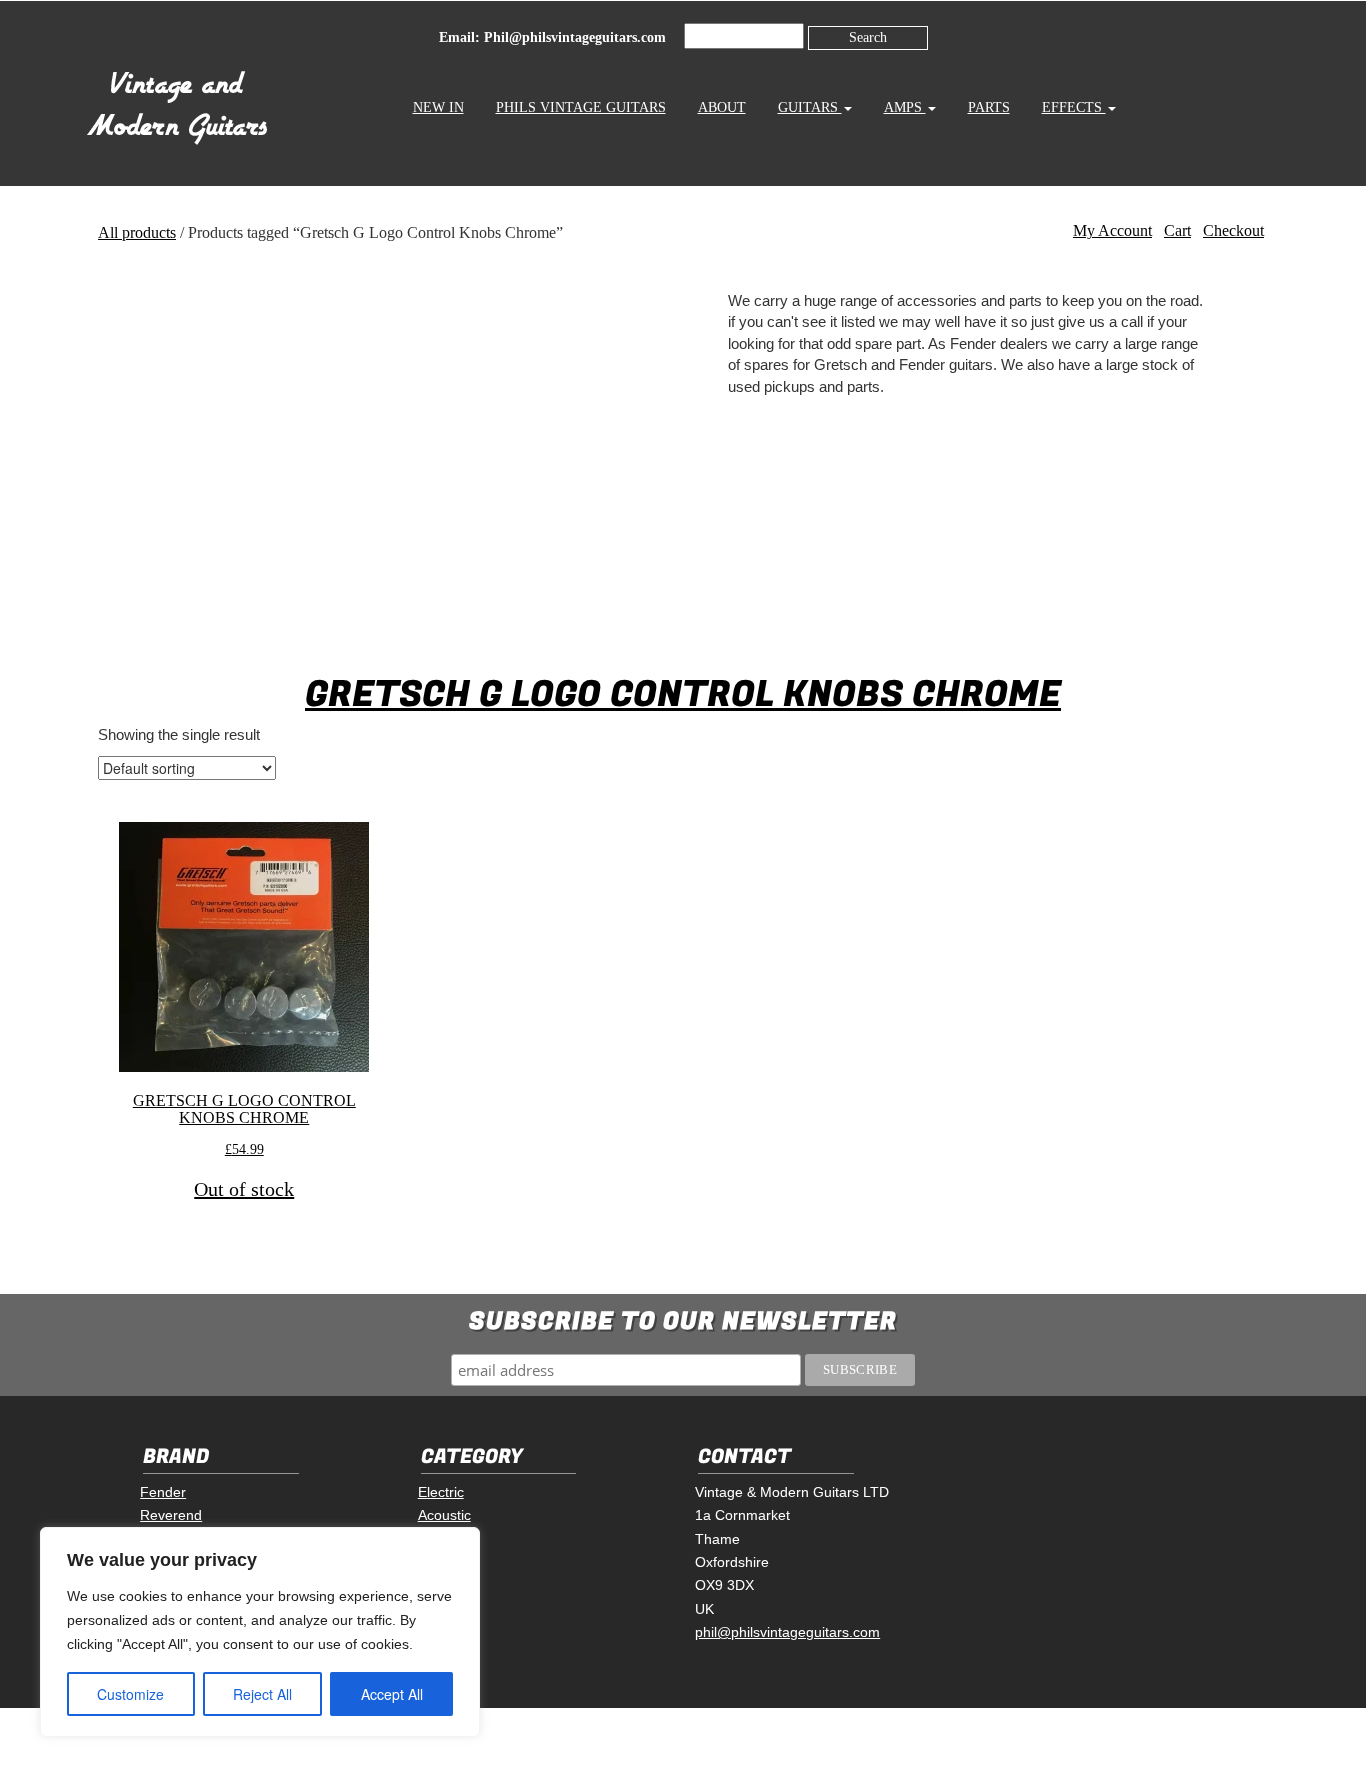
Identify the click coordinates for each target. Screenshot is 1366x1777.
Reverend (171, 1515)
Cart (1177, 230)
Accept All (392, 1694)
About (722, 107)
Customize (130, 1694)
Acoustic (444, 1515)
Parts (989, 107)
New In (438, 107)
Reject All (262, 1694)
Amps (905, 107)
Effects (1074, 107)
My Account (1112, 230)
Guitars (810, 107)
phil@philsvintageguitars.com (787, 1632)
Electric (441, 1492)
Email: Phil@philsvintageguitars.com (552, 37)
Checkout (1233, 230)
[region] (260, 1632)
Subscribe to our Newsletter (683, 1321)
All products (137, 232)
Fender (163, 1492)
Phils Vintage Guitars (581, 107)
